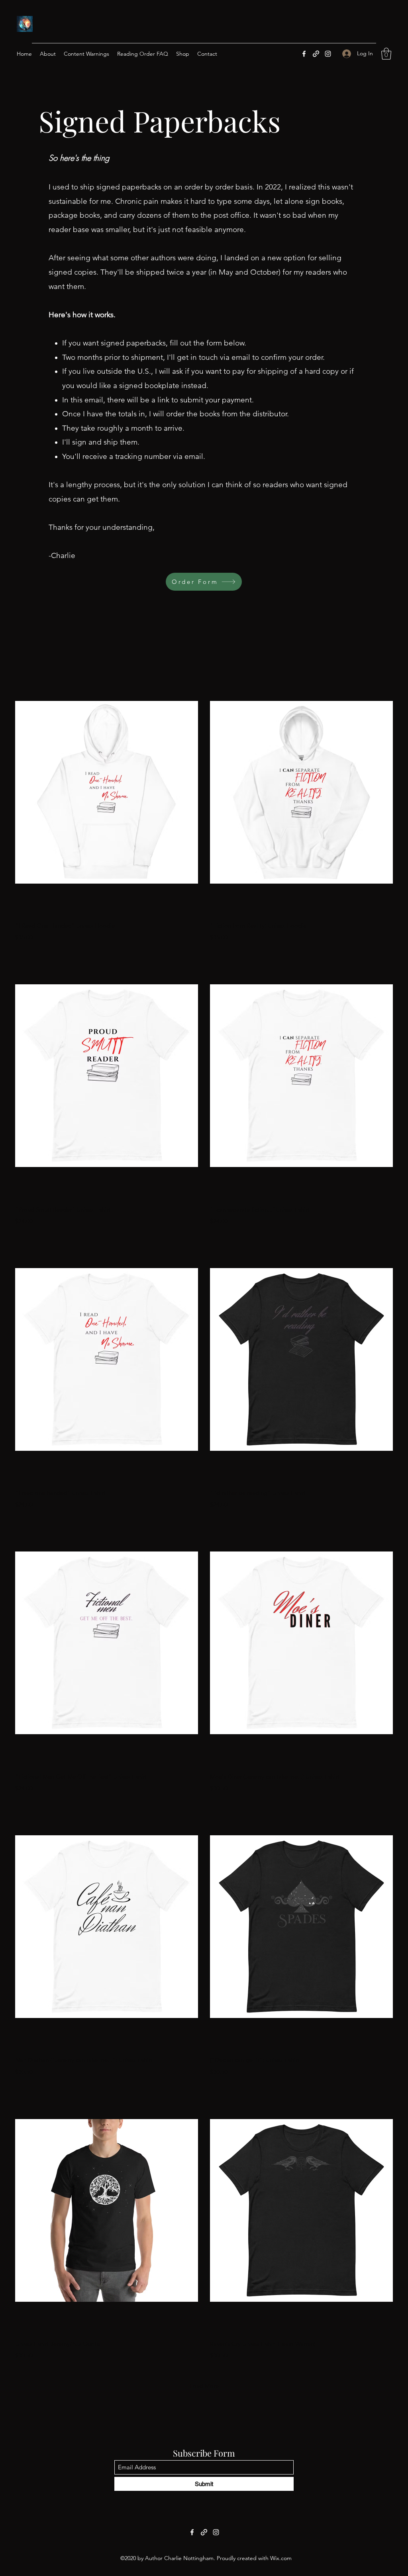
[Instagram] (328, 54)
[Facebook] (304, 54)
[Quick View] (107, 792)
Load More (204, 2386)
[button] (386, 54)
